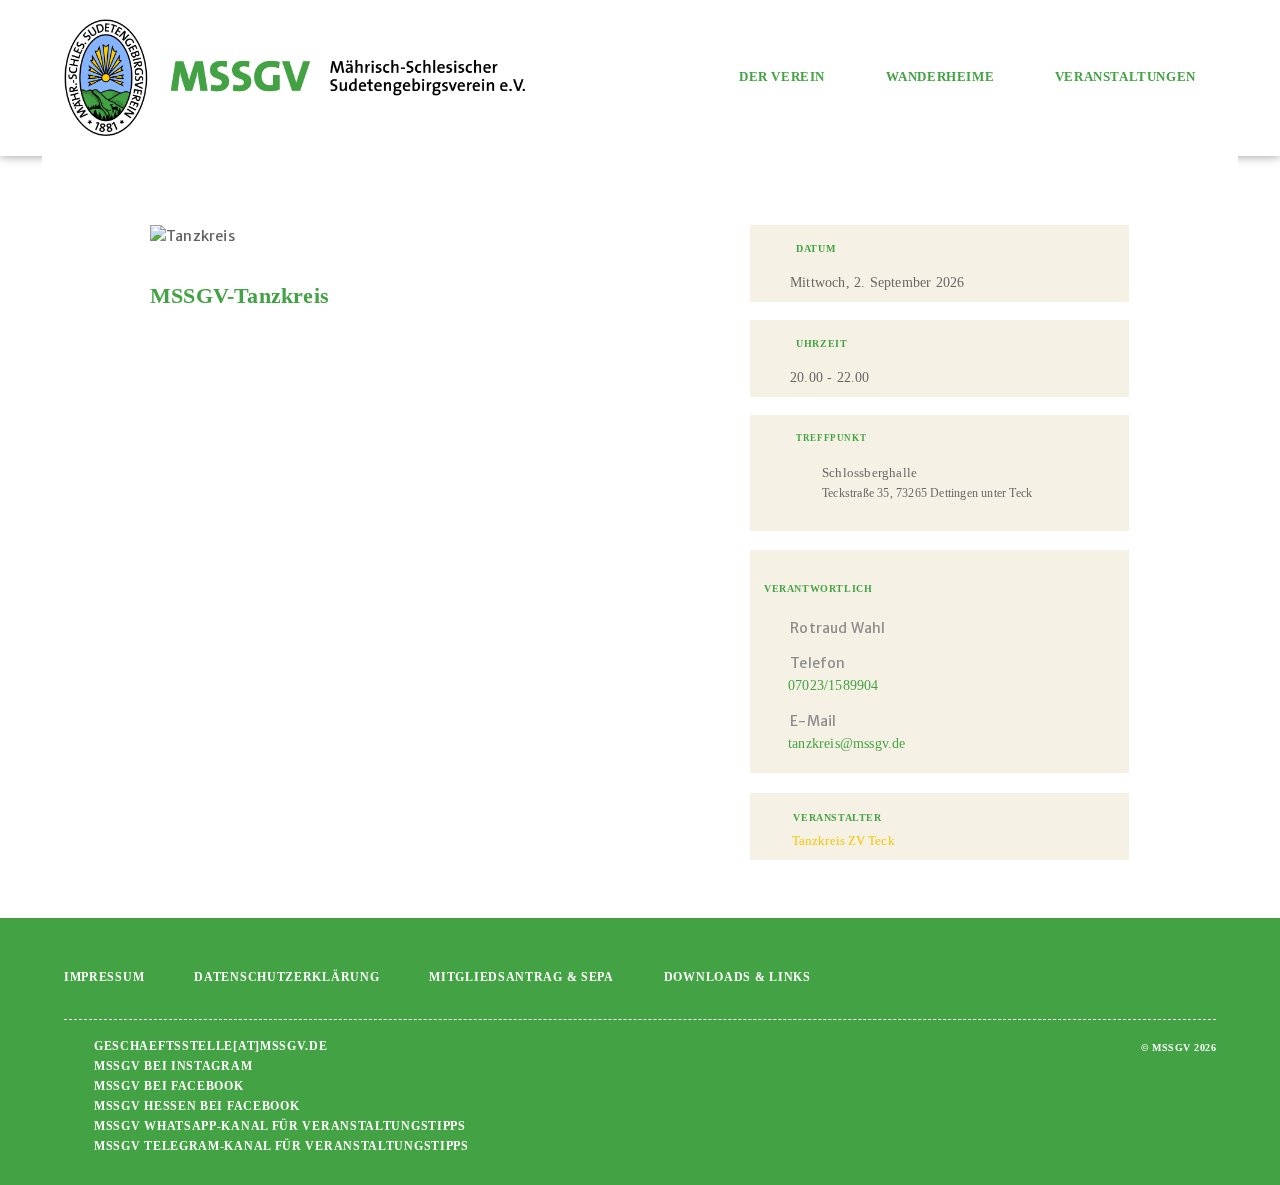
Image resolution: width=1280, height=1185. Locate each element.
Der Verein (782, 76)
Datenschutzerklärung (286, 977)
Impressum (104, 977)
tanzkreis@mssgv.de (847, 743)
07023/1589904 (833, 685)
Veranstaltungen (1125, 76)
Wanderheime (940, 76)
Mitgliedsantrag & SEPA (521, 977)
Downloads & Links (737, 977)
